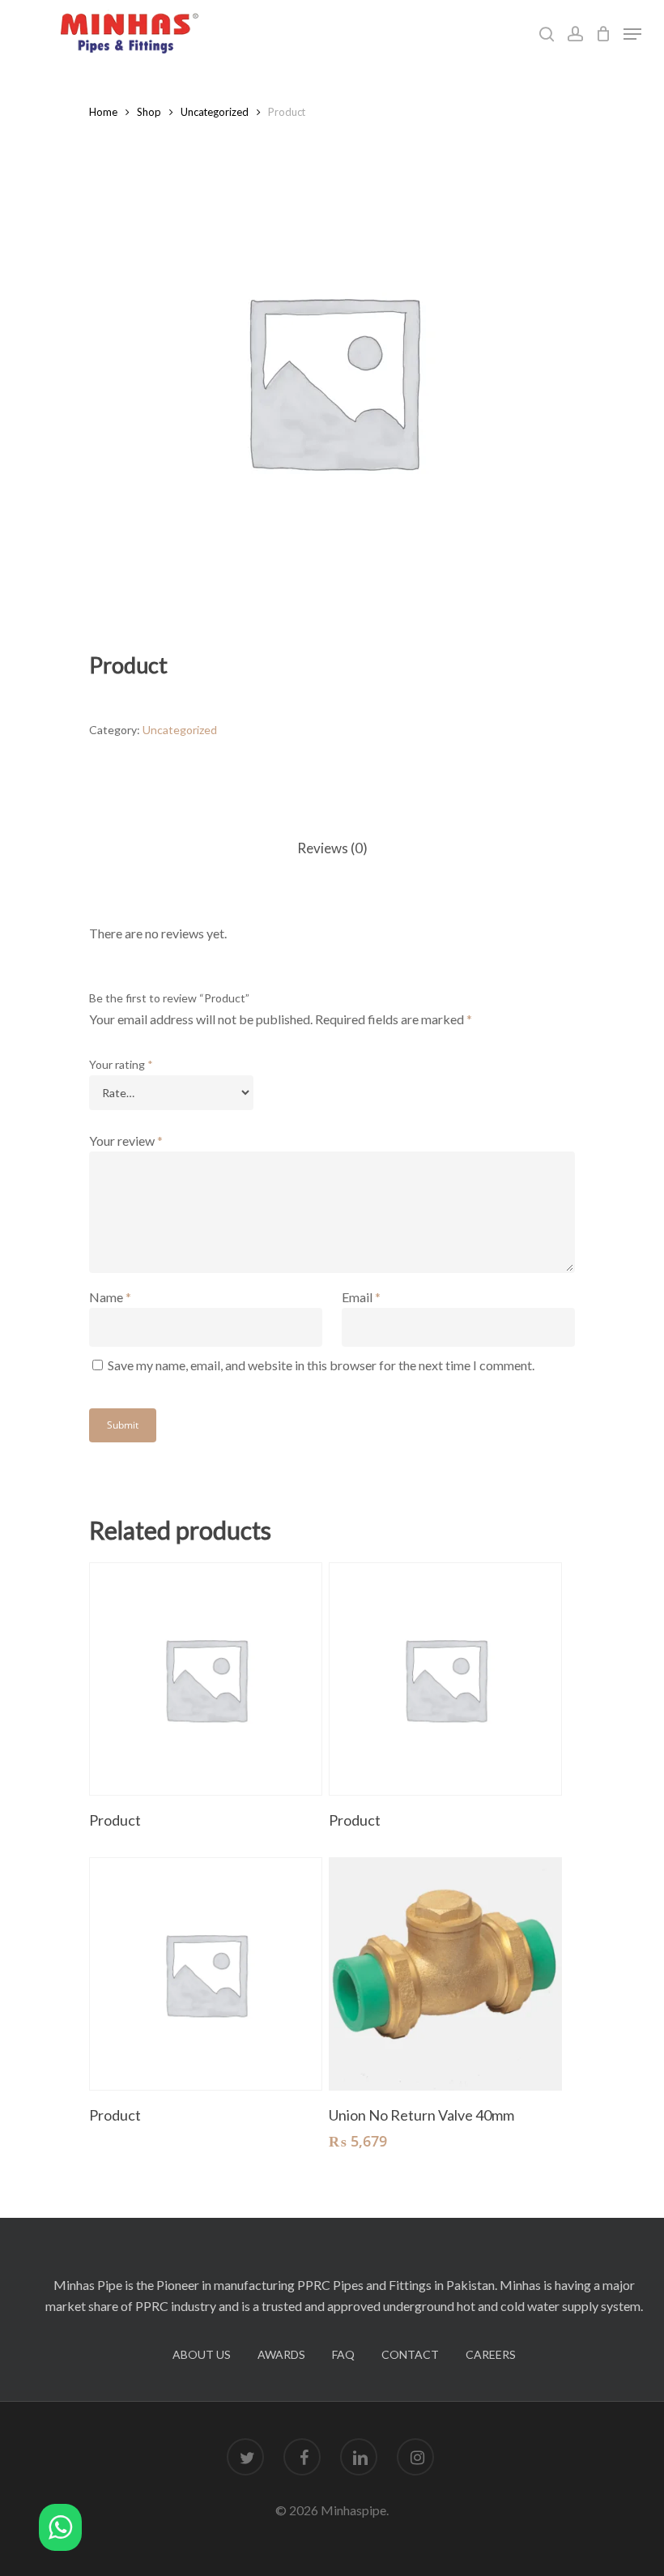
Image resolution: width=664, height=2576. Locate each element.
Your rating (121, 1064)
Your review (126, 1141)
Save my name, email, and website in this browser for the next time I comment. (321, 1365)
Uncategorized (215, 112)
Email (361, 1297)
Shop (149, 112)
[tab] (332, 849)
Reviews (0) (332, 848)
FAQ (343, 2354)
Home (103, 112)
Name (110, 1297)
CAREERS (491, 2354)
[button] (60, 2530)
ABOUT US (202, 2354)
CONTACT (410, 2354)
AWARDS (281, 2354)
